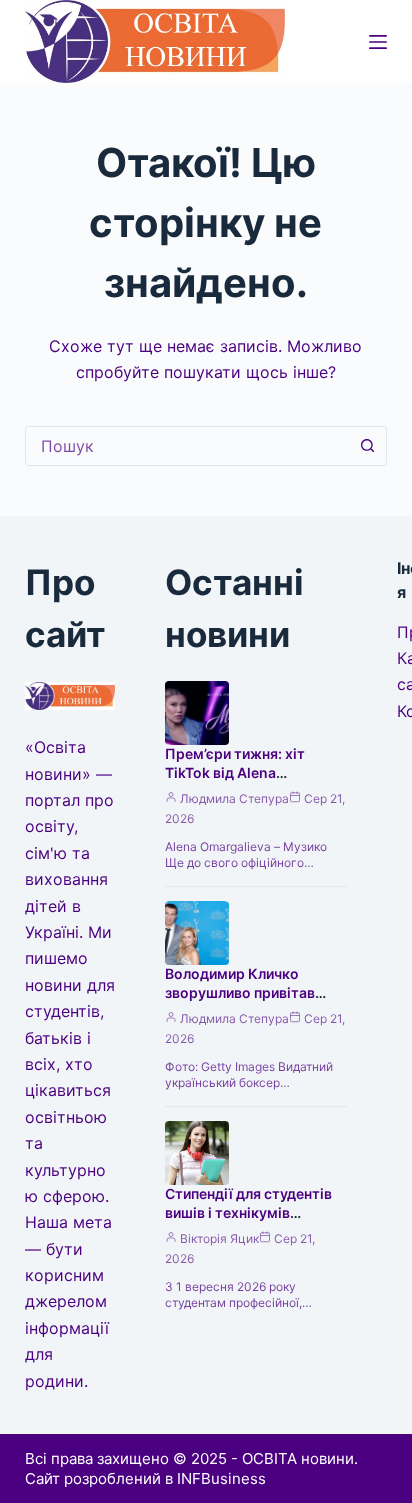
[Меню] (378, 42)
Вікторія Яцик (219, 1238)
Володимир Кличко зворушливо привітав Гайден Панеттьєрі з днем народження (255, 1002)
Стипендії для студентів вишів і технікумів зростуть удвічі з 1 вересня (248, 1222)
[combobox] (187, 446)
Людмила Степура (234, 798)
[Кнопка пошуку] (367, 446)
